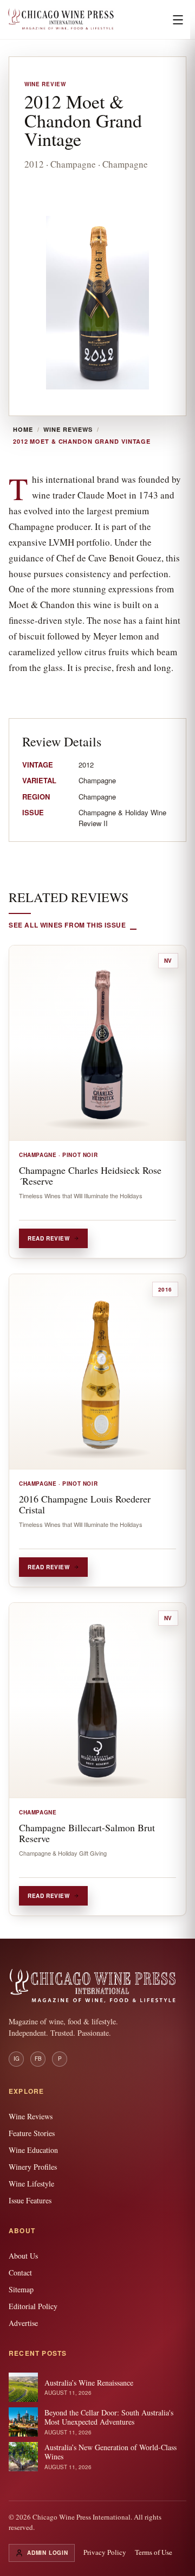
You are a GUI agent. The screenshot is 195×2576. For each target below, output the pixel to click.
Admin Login (48, 2553)
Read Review (49, 1238)
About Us (23, 2256)
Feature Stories (32, 2133)
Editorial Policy (33, 2306)
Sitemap (21, 2289)
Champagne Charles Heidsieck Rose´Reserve (90, 1175)
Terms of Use (154, 2552)
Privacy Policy (105, 2552)
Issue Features (30, 2200)
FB (38, 2059)
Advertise (23, 2323)
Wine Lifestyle (31, 2184)
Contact (20, 2273)
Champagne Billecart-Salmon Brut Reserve (87, 1833)
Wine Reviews (68, 430)
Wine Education (33, 2150)
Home (23, 430)
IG (17, 2059)
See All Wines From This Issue (67, 925)
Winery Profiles (33, 2167)
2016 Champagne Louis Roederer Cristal (85, 1504)
